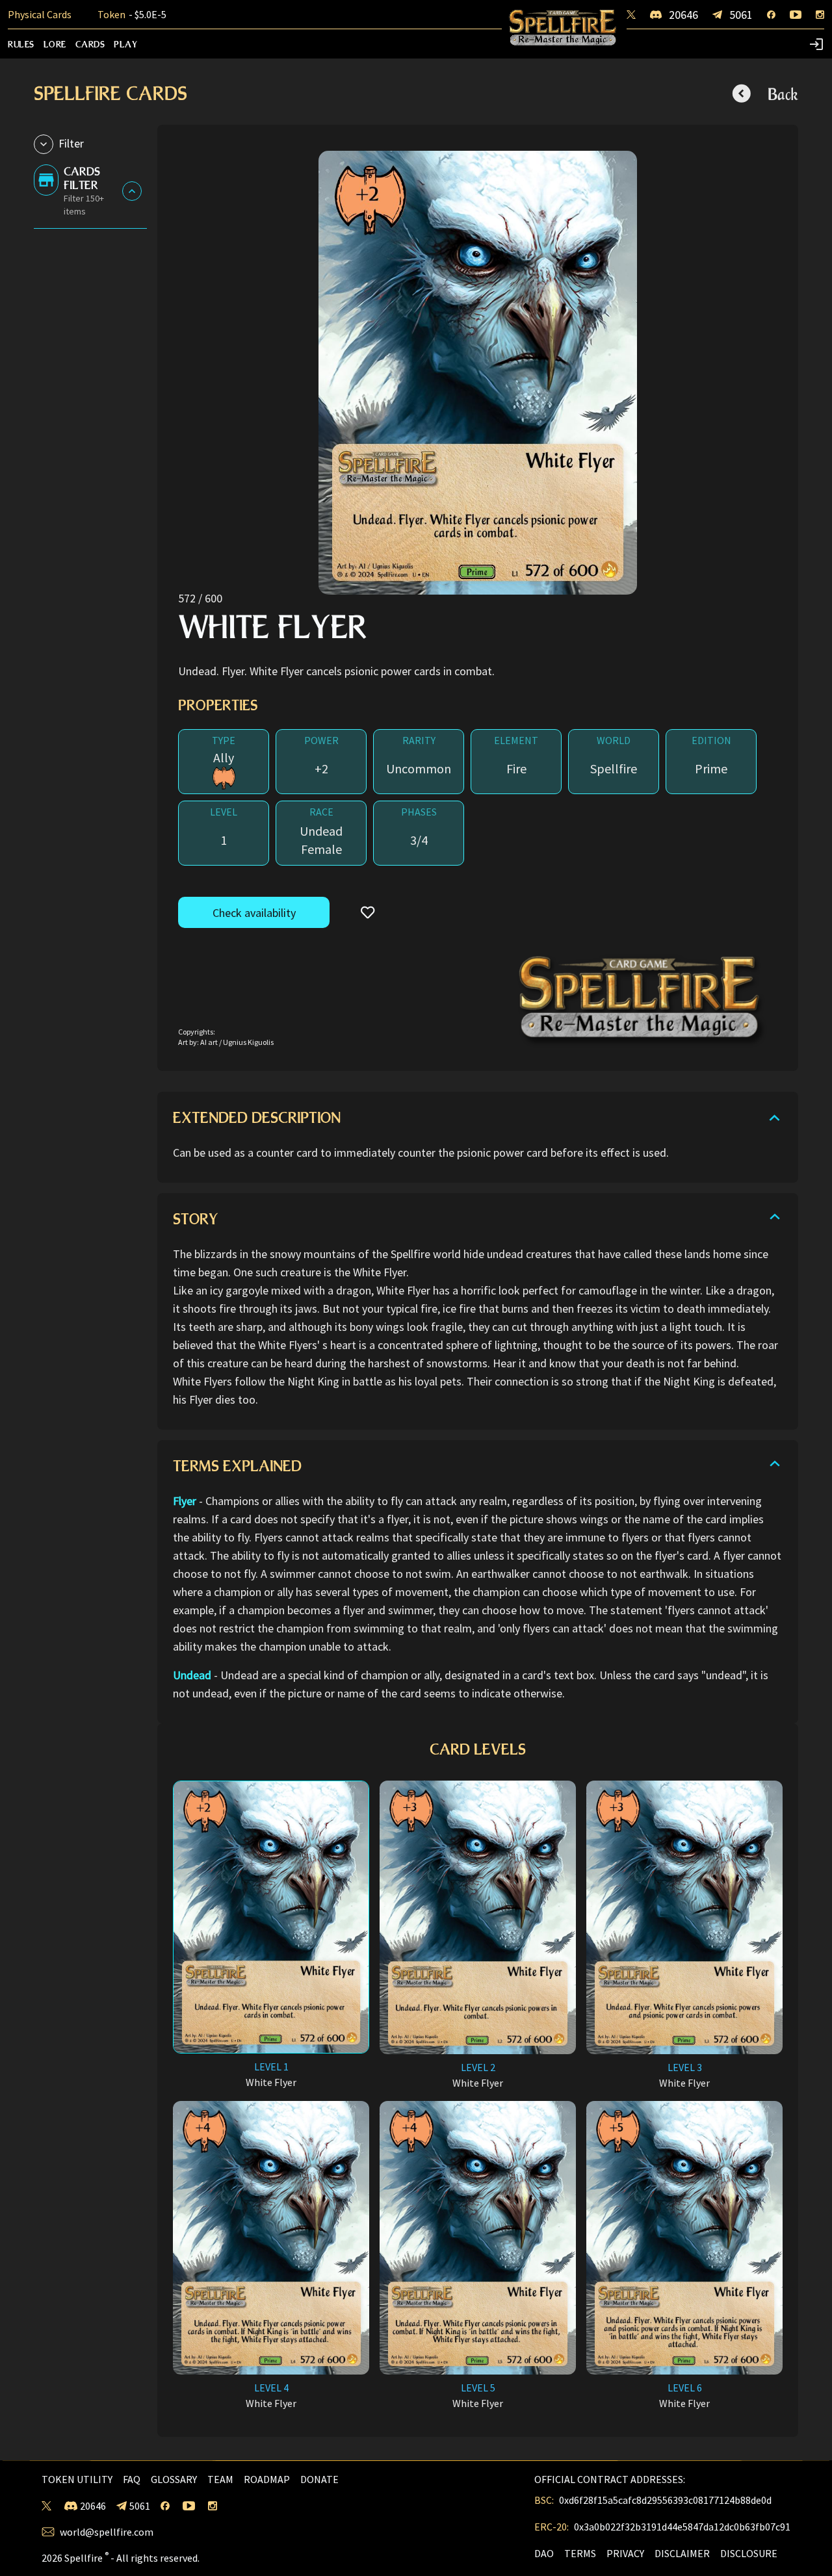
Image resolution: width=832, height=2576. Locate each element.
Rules (21, 44)
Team (220, 2479)
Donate (319, 2479)
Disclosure (749, 2553)
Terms (580, 2553)
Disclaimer (682, 2553)
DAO (544, 2553)
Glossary (174, 2479)
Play (126, 44)
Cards (90, 44)
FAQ (132, 2479)
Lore (55, 44)
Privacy (625, 2553)
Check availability (254, 913)
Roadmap (267, 2479)
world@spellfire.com (107, 2532)
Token (132, 15)
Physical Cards (40, 15)
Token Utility (77, 2479)
